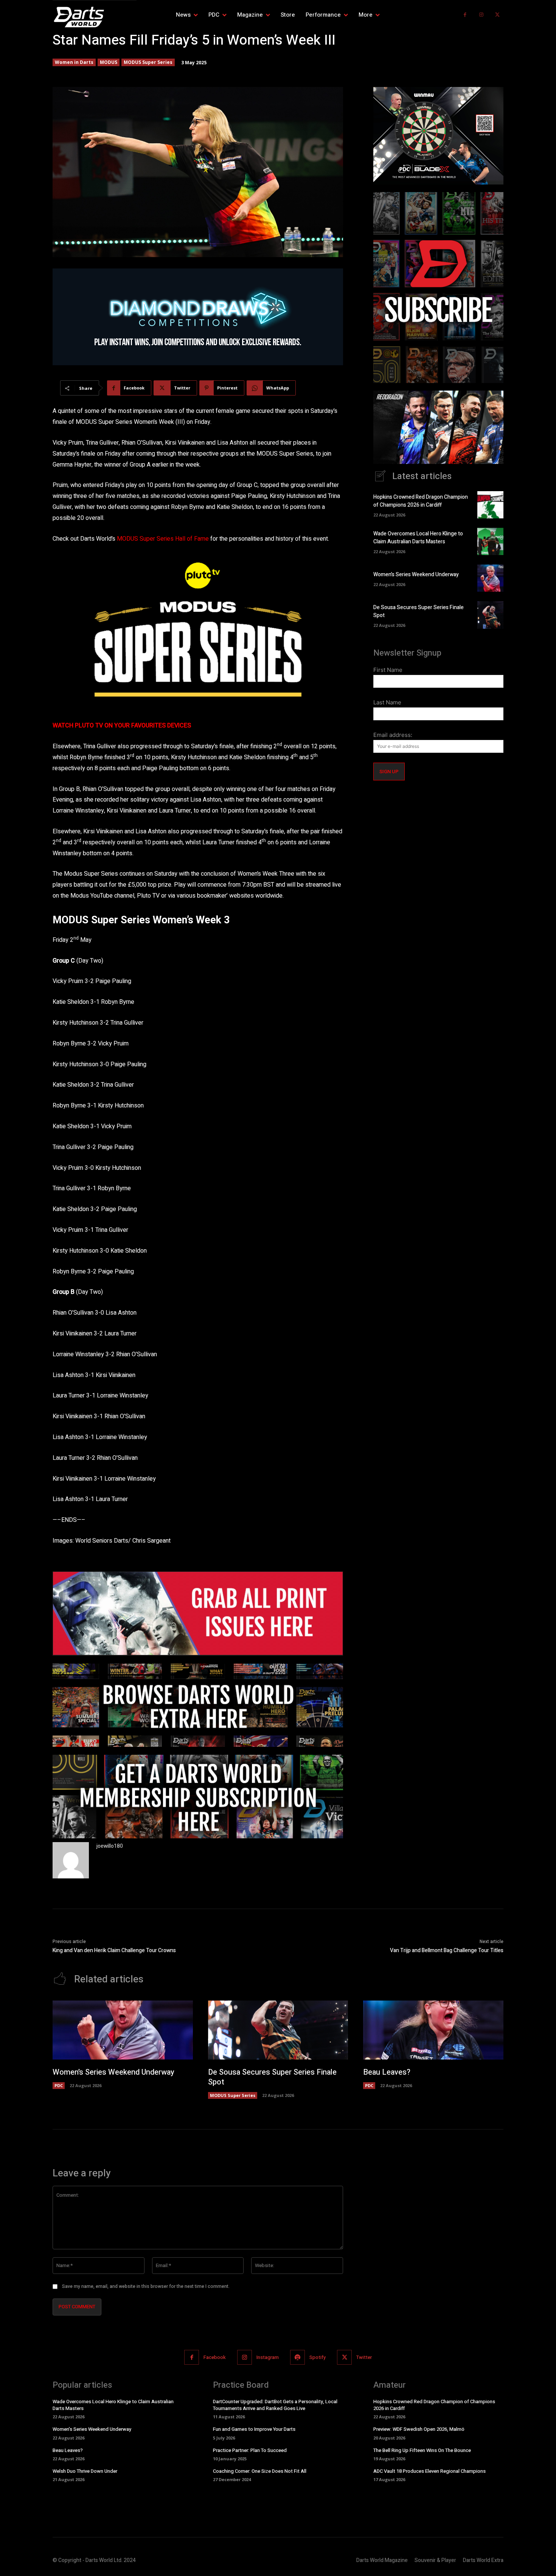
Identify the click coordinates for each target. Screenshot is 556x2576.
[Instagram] (481, 15)
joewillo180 (110, 1846)
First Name (388, 670)
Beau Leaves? (387, 2072)
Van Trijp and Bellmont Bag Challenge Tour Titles (447, 1950)
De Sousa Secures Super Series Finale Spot (272, 2077)
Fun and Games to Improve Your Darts (254, 2429)
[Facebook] (465, 15)
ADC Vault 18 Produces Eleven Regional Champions (429, 2471)
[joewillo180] (71, 1860)
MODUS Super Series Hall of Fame (162, 539)
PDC (59, 2085)
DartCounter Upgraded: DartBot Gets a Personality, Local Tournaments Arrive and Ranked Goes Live (275, 2405)
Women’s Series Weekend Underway (416, 575)
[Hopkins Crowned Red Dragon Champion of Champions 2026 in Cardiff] (490, 505)
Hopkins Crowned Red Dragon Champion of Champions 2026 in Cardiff (421, 501)
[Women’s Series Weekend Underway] (490, 578)
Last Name (387, 702)
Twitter (364, 2357)
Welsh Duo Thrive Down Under (85, 2471)
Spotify (318, 2357)
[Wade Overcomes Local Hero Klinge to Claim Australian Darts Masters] (490, 541)
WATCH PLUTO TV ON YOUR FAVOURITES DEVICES (122, 726)
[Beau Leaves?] (433, 2030)
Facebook (215, 2357)
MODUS (109, 62)
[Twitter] (497, 15)
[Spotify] (297, 2357)
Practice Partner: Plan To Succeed (250, 2450)
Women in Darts (74, 62)
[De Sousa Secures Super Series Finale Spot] (490, 615)
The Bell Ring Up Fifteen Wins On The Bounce (422, 2450)
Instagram (268, 2357)
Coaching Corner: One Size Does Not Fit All (260, 2471)
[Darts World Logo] (95, 17)
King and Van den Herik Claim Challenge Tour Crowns (114, 1950)
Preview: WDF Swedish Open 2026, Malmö (419, 2429)
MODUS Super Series (148, 62)
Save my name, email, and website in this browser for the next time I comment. (146, 2286)
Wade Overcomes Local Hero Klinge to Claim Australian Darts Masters (418, 538)
